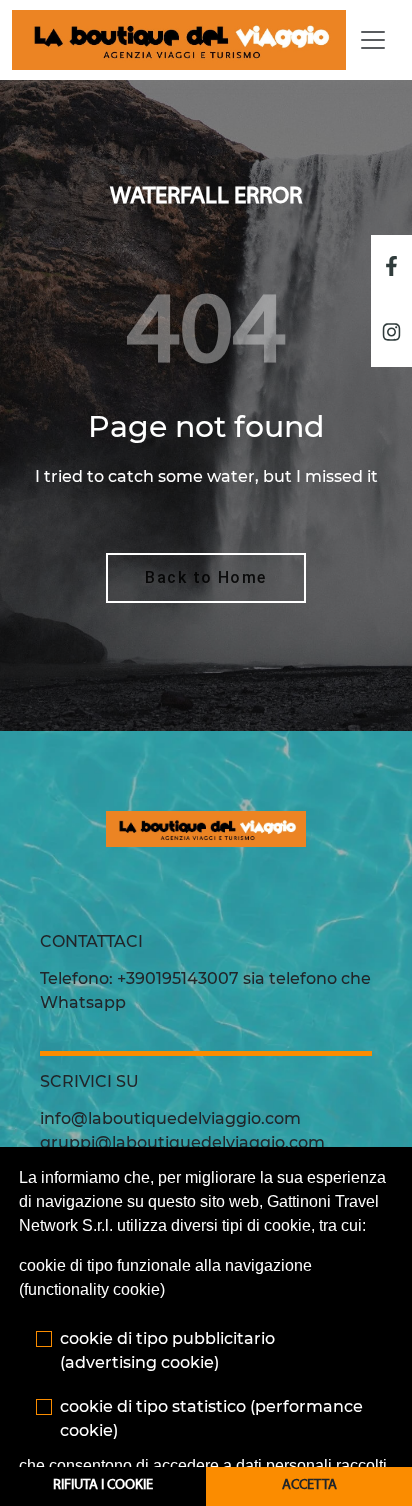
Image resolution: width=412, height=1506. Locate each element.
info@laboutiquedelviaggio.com (170, 1118)
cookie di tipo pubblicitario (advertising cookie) (167, 1350)
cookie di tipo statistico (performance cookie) (211, 1418)
